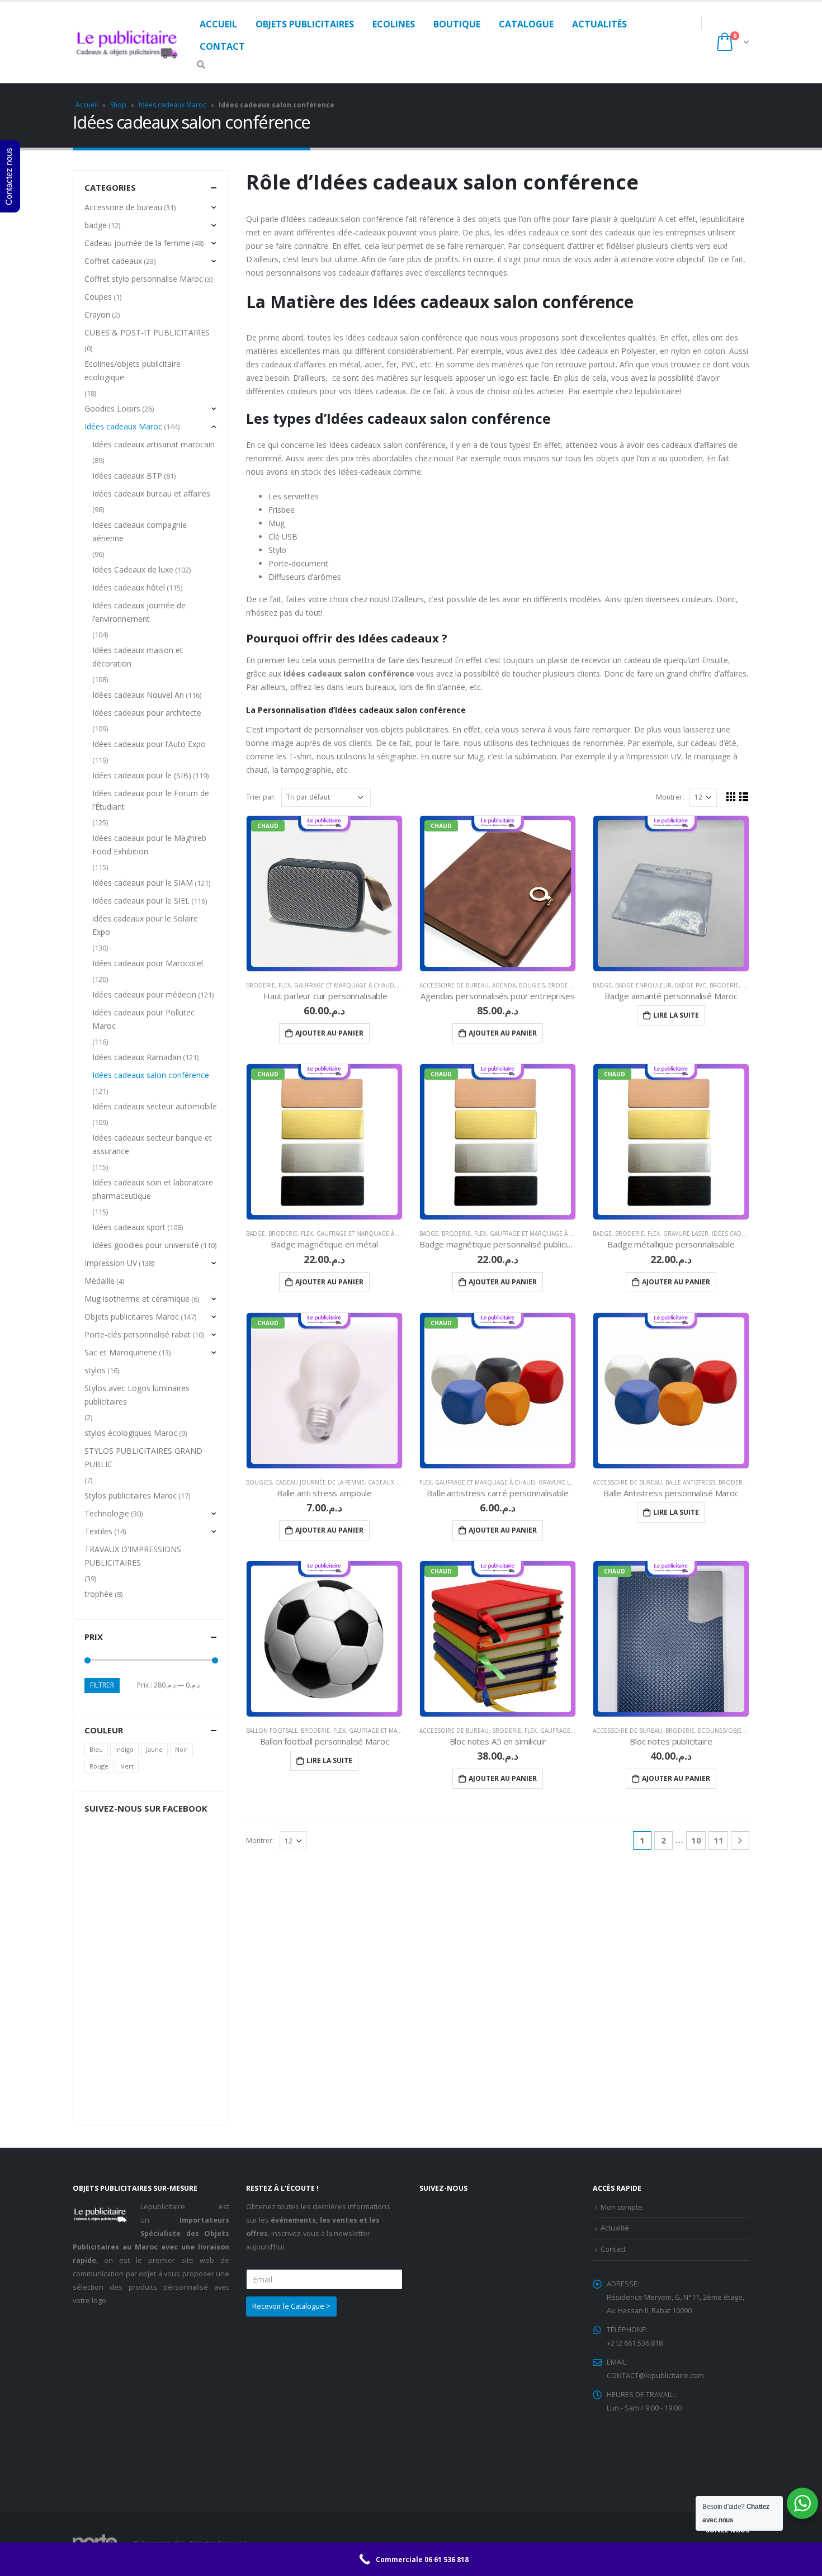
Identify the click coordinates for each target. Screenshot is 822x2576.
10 (696, 1840)
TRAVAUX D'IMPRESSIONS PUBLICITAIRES (133, 1556)
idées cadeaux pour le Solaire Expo (145, 925)
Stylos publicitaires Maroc (131, 1495)
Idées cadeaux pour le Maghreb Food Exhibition (149, 845)
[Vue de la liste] (744, 797)
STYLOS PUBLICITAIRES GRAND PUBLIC (143, 1457)
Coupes (98, 297)
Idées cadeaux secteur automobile (155, 1106)
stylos (95, 1370)
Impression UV (111, 1263)
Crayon (97, 315)
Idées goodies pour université (146, 1245)
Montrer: (670, 797)
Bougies (532, 985)
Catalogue (526, 24)
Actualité (615, 2228)
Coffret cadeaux (113, 261)
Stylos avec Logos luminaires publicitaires (137, 1395)
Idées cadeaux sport (129, 1227)
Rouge (99, 1766)
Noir (181, 1749)
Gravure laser (686, 1233)
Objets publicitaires (305, 24)
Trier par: (261, 797)
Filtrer (102, 1685)
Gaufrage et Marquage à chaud (344, 985)
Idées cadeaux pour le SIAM (143, 883)
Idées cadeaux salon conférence (151, 1075)
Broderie (261, 985)
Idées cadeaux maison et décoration (138, 657)
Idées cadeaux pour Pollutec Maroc (143, 1019)
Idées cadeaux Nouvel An (138, 695)
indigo (124, 1749)
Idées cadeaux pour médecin (144, 994)
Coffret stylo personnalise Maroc (144, 279)
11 (719, 1840)
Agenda (504, 985)
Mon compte (622, 2207)
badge (602, 985)
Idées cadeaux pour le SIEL (141, 901)
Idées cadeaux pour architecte (147, 713)
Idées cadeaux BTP (127, 476)
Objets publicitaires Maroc (132, 1317)
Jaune (154, 1749)
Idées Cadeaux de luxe (133, 569)
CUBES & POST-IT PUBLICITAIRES (147, 332)
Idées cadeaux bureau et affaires (151, 493)
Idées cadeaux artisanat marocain (153, 444)
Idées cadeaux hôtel (129, 587)
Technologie (107, 1513)
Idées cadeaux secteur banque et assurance (152, 1144)
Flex (285, 985)
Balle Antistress (690, 1482)
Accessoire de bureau (454, 985)
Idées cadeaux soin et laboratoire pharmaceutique (153, 1189)
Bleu (96, 1749)
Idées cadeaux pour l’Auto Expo (149, 744)
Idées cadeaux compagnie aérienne (140, 531)
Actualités (599, 24)
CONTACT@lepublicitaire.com (655, 2376)
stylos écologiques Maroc (131, 1433)
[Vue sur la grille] (731, 797)
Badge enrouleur (643, 985)
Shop (118, 105)
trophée (99, 1594)
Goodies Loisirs (112, 408)
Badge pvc (691, 985)
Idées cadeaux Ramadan (137, 1057)
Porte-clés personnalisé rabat (138, 1334)
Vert (127, 1766)
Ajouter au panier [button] (329, 1033)
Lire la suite (676, 1015)
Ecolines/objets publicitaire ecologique (133, 370)
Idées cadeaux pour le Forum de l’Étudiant (151, 800)
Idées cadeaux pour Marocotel (148, 963)
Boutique (457, 24)
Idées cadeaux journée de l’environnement (139, 612)
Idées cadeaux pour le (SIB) (142, 775)
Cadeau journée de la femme (320, 1482)
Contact (222, 46)
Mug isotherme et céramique (137, 1299)
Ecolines (394, 24)
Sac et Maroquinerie (121, 1352)
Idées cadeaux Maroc (173, 105)
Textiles (98, 1531)
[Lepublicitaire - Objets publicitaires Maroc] (127, 42)
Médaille (100, 1281)
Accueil (218, 24)
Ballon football (272, 1731)
